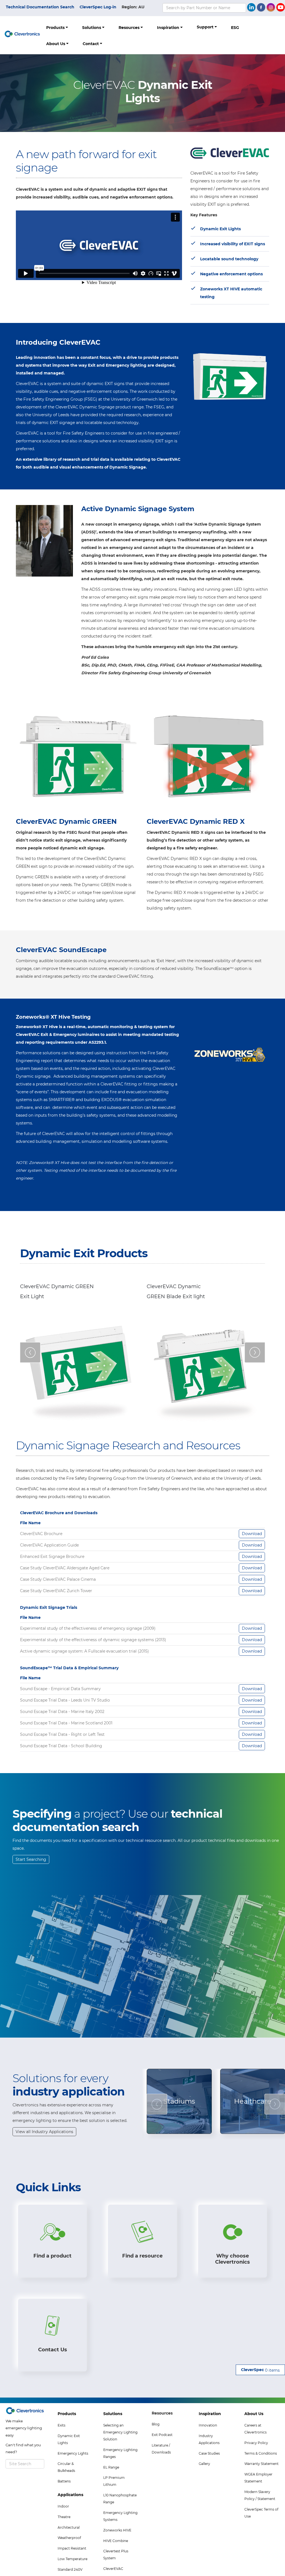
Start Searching (31, 1859)
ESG (235, 28)
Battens (64, 2481)
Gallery (204, 2464)
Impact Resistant (72, 2548)
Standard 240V (70, 2569)
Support (206, 27)
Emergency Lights (73, 2453)
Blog (156, 2424)
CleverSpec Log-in (98, 7)
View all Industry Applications (44, 2132)
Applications (70, 2495)
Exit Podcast (162, 2435)
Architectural (69, 2527)
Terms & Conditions (261, 2453)
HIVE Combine (116, 2541)
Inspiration (169, 28)
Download (252, 1534)
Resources (130, 28)
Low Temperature (73, 2559)
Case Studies (209, 2453)
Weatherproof (69, 2538)
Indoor (63, 2506)
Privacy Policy (256, 2443)
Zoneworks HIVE (117, 2530)
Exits (62, 2425)
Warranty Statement (261, 2464)
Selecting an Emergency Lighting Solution (120, 2432)
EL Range (111, 2467)
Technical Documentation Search (40, 7)
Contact (91, 44)
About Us (56, 44)
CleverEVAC (113, 2569)
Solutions (92, 28)
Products (56, 28)
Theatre (64, 2517)
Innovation (208, 2425)
